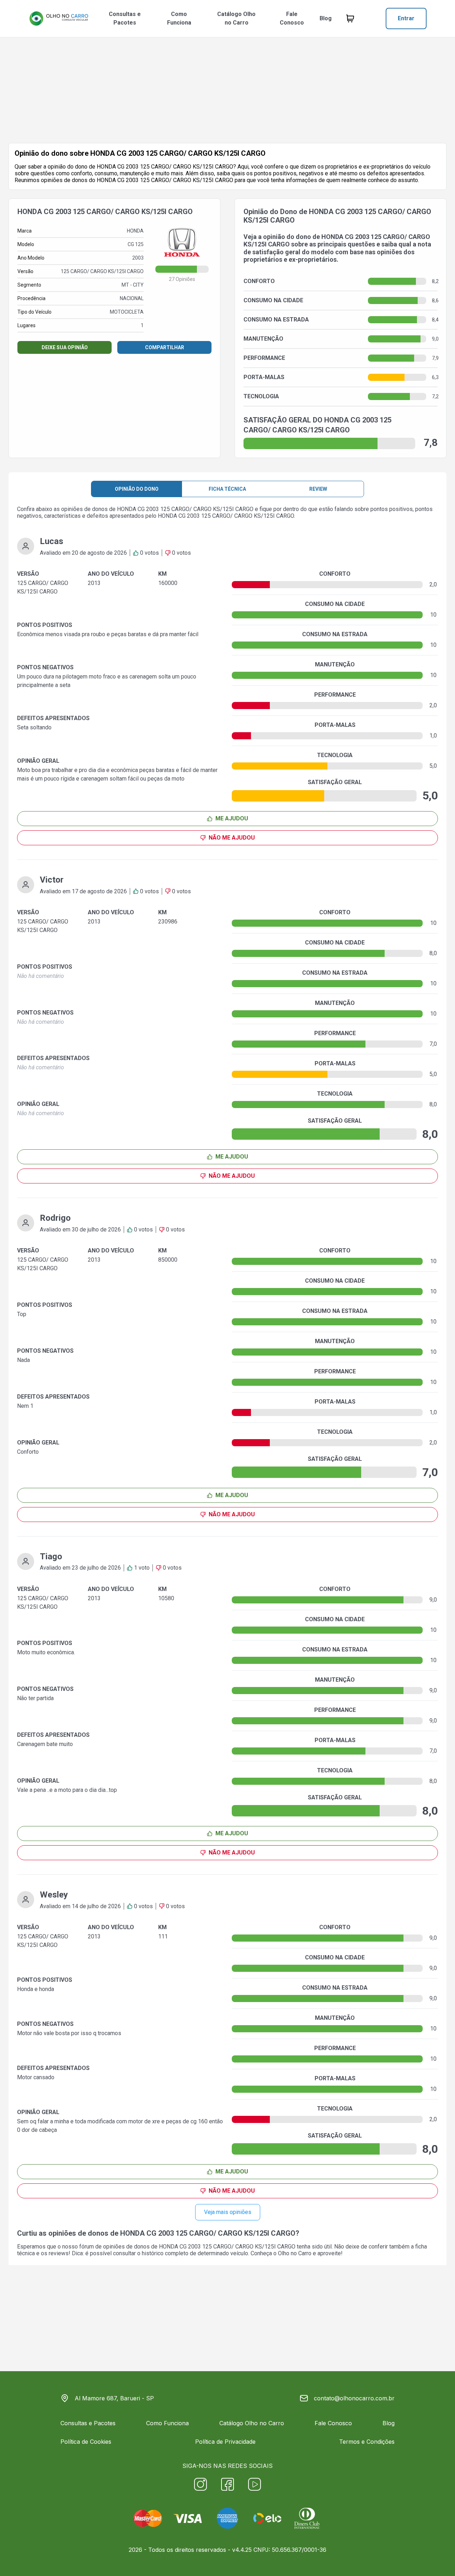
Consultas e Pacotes (125, 18)
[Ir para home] (59, 18)
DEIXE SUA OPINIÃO (65, 347)
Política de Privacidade (225, 2442)
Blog (326, 18)
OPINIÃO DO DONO (137, 489)
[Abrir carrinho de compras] (350, 18)
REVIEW (318, 489)
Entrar (406, 18)
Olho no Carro (295, 2253)
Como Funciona (179, 18)
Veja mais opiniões (228, 2212)
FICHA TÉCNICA (227, 489)
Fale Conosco (292, 18)
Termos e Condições (367, 2442)
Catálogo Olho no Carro (236, 18)
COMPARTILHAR (165, 347)
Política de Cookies (86, 2442)
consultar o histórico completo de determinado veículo (181, 2253)
